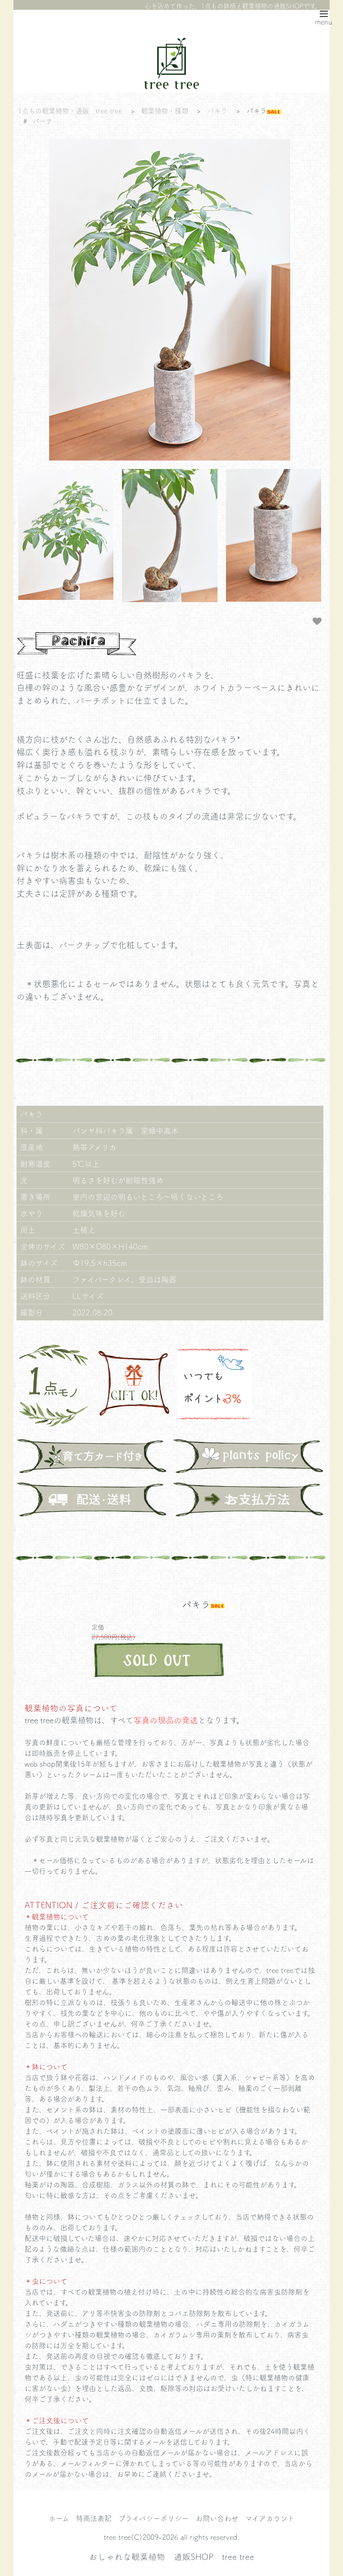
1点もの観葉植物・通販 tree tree (70, 111)
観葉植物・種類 (165, 111)
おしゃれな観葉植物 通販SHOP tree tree (171, 2556)
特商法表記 (94, 2518)
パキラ (217, 111)
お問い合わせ (217, 2518)
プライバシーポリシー (154, 2518)
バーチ (43, 121)
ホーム (59, 2518)
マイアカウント (270, 2518)
